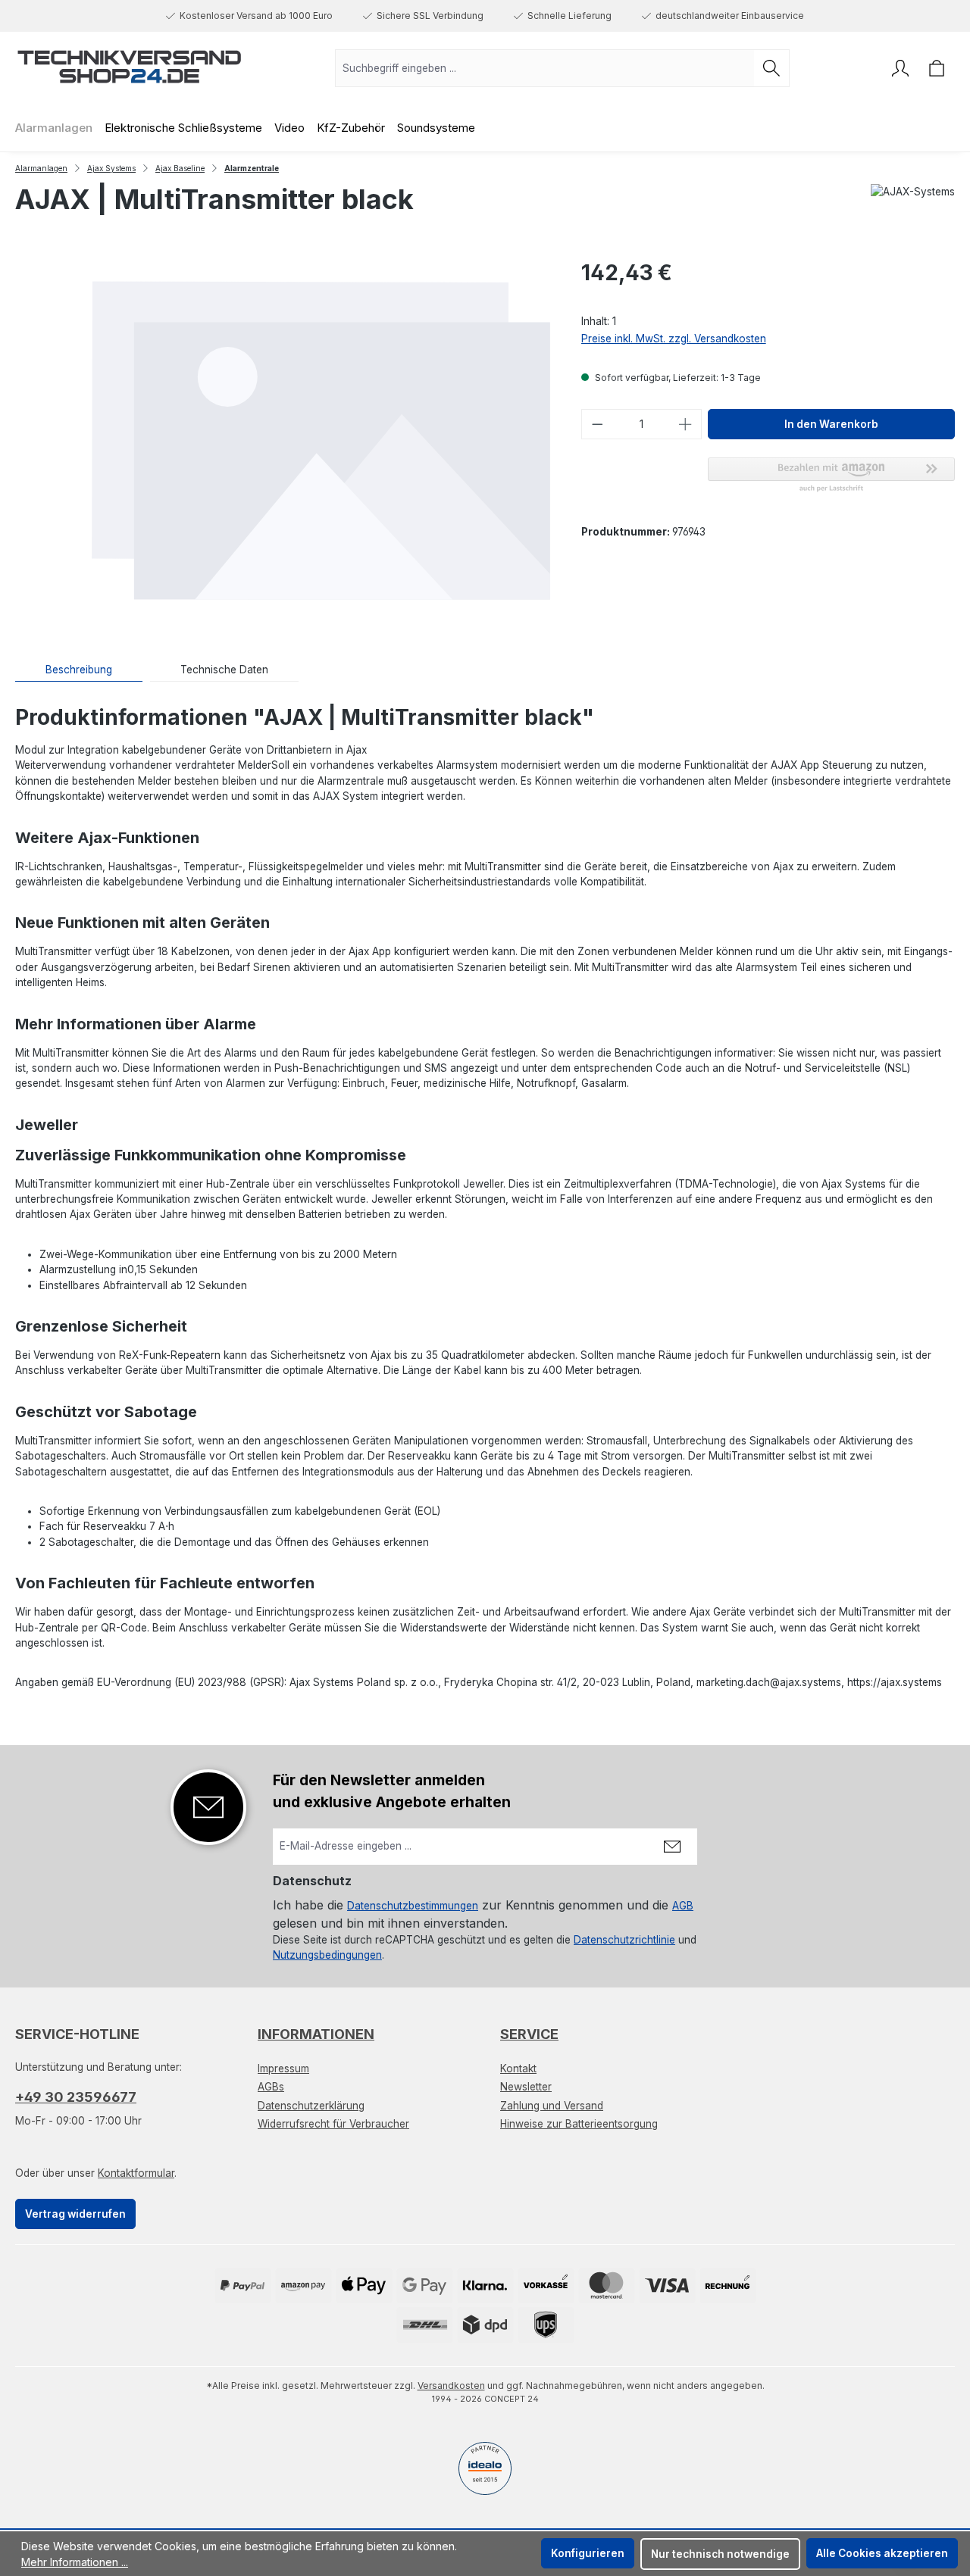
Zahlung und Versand (552, 2106)
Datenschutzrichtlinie (624, 1940)
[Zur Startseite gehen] (129, 65)
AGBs (271, 2087)
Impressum (283, 2069)
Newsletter (526, 2087)
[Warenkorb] (937, 68)
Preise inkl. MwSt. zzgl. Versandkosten (674, 339)
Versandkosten (451, 2386)
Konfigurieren (588, 2553)
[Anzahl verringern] (597, 424)
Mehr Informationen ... (75, 2562)
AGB (683, 1906)
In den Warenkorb (831, 424)
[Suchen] (772, 68)
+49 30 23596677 (76, 2097)
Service (529, 2034)
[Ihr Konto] (900, 68)
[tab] (79, 670)
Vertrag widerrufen (75, 2214)
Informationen (316, 2034)
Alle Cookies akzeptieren (882, 2553)
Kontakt (518, 2069)
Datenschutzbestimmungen (413, 1906)
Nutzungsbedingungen (327, 1955)
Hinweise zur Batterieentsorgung (579, 2124)
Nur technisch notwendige (720, 2554)
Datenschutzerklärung (311, 2106)
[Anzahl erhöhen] (686, 424)
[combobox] (545, 68)
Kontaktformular (136, 2173)
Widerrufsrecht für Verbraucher (333, 2124)
